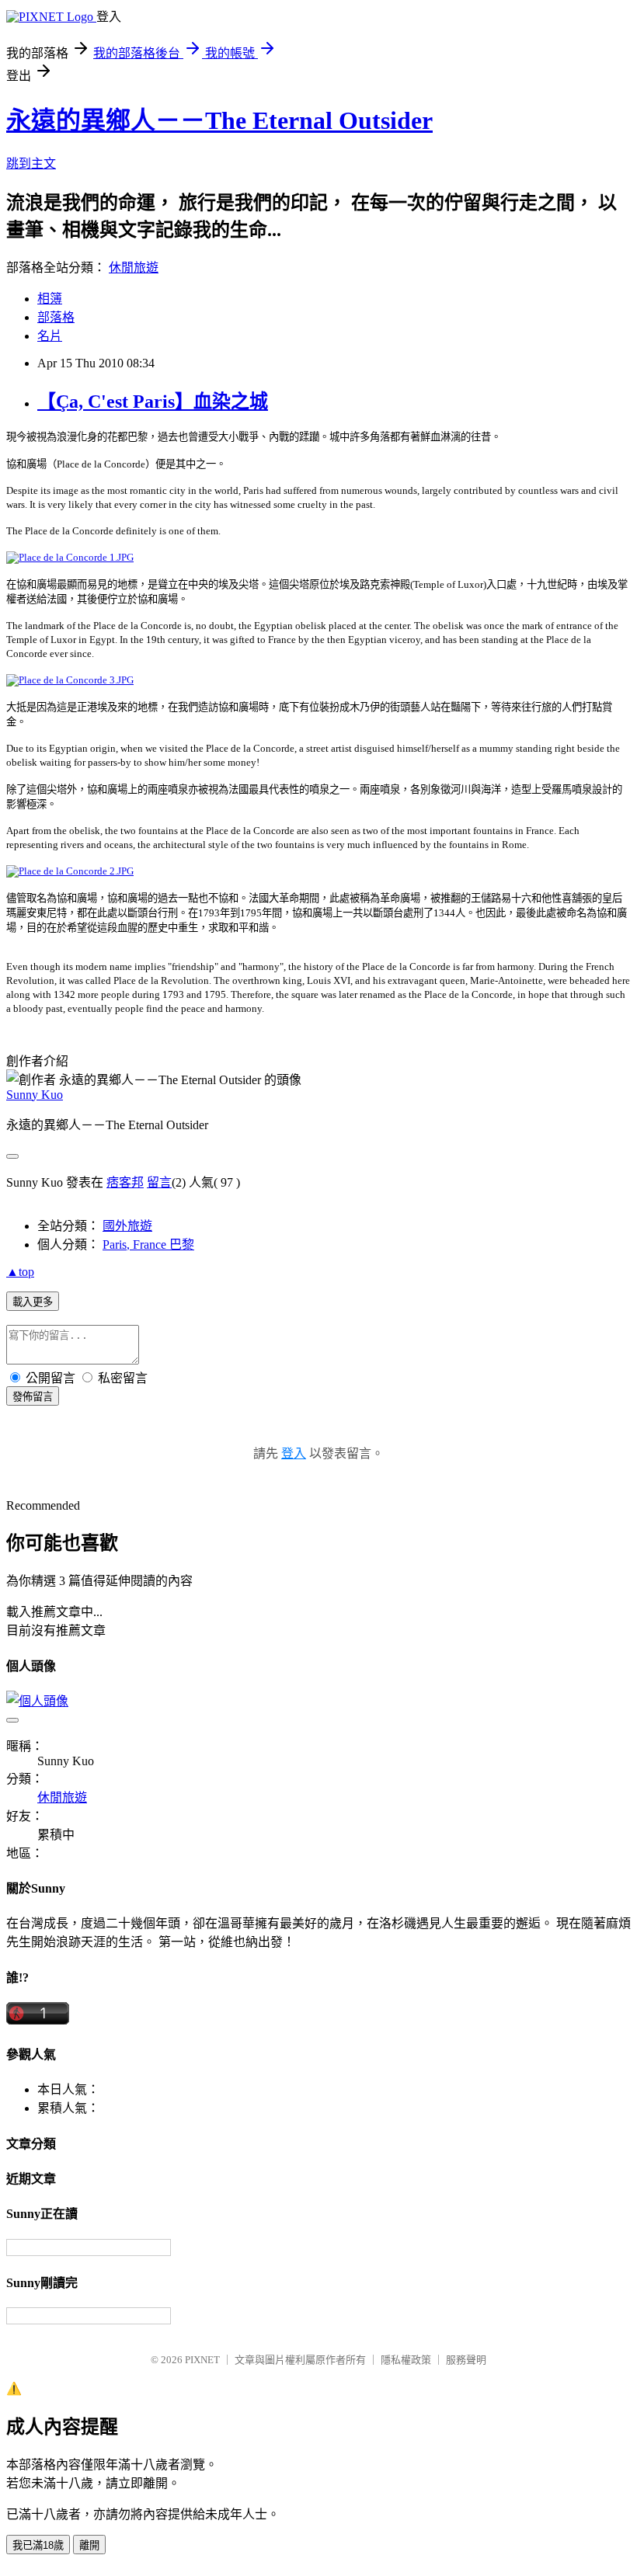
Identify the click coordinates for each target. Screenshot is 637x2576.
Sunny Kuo (35, 1095)
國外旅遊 (127, 1226)
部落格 (56, 317)
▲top (20, 1272)
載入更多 (33, 1302)
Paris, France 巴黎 (148, 1245)
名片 (50, 336)
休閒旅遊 (134, 268)
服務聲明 (466, 2360)
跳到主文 (31, 163)
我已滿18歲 (38, 2545)
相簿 (50, 299)
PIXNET (202, 2360)
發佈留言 (33, 1397)
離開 (89, 2545)
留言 (159, 1182)
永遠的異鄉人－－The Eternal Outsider (219, 120)
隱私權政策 (406, 2360)
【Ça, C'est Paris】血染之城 (153, 402)
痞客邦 (125, 1182)
